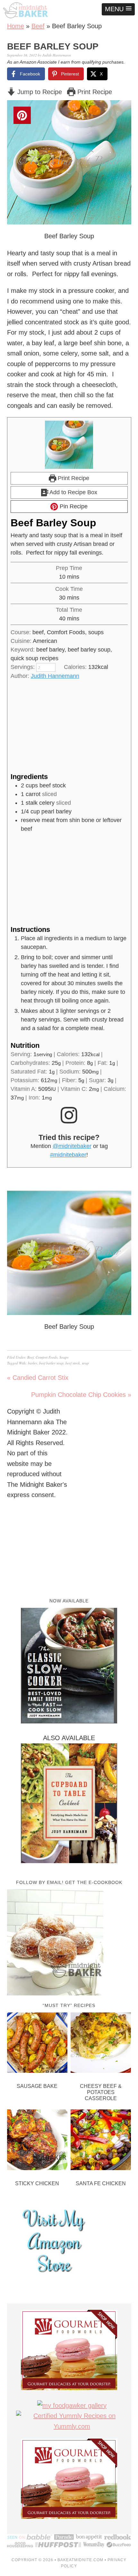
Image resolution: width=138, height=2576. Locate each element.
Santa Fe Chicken (101, 2183)
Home (16, 26)
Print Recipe (94, 92)
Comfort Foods (47, 1357)
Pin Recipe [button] (73, 506)
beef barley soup (51, 1363)
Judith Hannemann (55, 676)
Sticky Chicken (37, 2183)
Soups (64, 1357)
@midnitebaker (72, 1146)
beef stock (73, 1363)
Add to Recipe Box (73, 492)
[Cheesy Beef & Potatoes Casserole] (101, 2044)
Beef (38, 26)
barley (33, 1363)
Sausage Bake (37, 2086)
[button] (118, 9)
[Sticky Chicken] (37, 2141)
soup (85, 1363)
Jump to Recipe (39, 92)
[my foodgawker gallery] (72, 2405)
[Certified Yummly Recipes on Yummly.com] (72, 2426)
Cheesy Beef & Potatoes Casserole (101, 2092)
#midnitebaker (68, 1155)
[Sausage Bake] (37, 2044)
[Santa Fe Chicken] (101, 2141)
